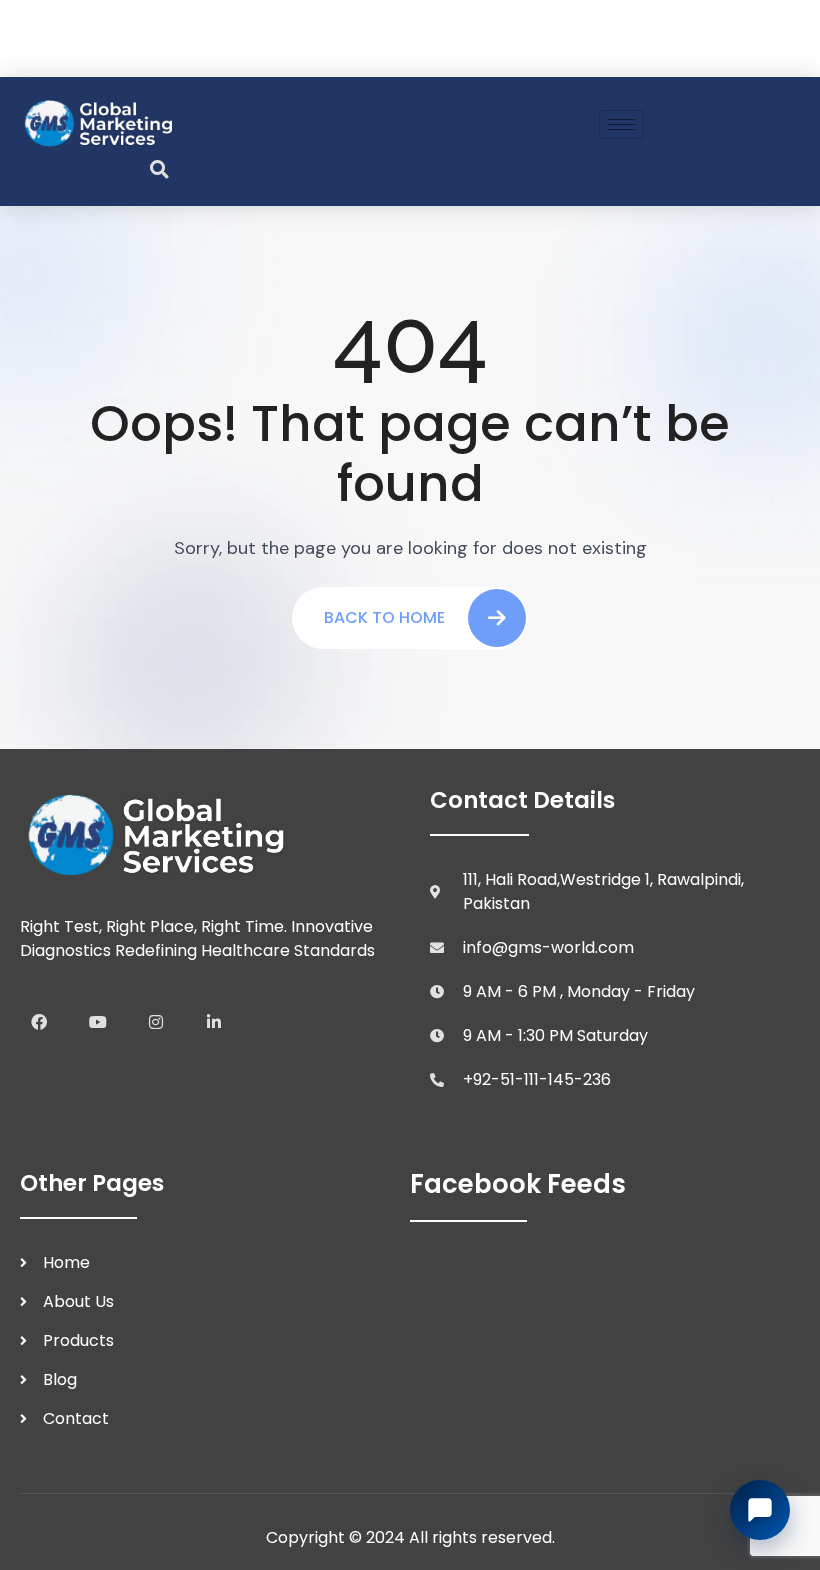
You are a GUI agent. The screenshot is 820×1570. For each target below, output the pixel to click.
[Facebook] (39, 1022)
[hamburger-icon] (621, 124)
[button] (159, 169)
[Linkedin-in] (214, 1022)
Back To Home (384, 617)
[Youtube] (97, 1022)
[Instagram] (156, 1022)
